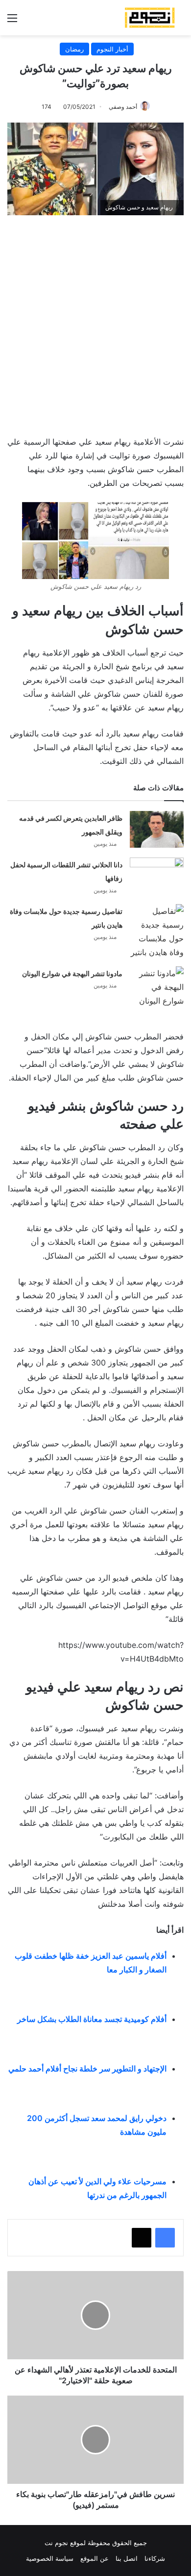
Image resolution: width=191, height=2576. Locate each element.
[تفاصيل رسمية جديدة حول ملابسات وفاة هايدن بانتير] (157, 932)
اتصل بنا (127, 2558)
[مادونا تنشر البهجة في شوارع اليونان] (157, 987)
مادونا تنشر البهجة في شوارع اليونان (72, 973)
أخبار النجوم (112, 49)
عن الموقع (95, 2558)
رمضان (74, 49)
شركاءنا (155, 2558)
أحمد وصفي (123, 107)
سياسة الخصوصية (50, 2558)
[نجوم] (149, 18)
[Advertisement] (95, 321)
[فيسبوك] (165, 2238)
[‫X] (142, 2238)
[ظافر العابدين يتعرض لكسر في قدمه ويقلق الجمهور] (157, 829)
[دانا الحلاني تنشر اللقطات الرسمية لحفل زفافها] (157, 876)
